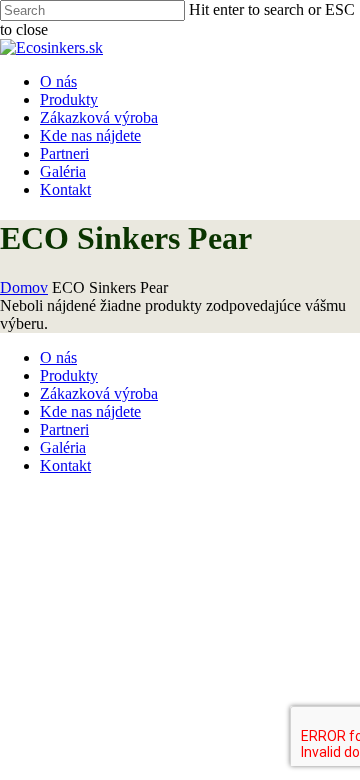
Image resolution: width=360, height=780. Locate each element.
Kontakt (65, 465)
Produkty (69, 375)
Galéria (63, 447)
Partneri (64, 429)
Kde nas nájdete (90, 411)
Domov (24, 287)
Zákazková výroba (99, 393)
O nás (58, 357)
